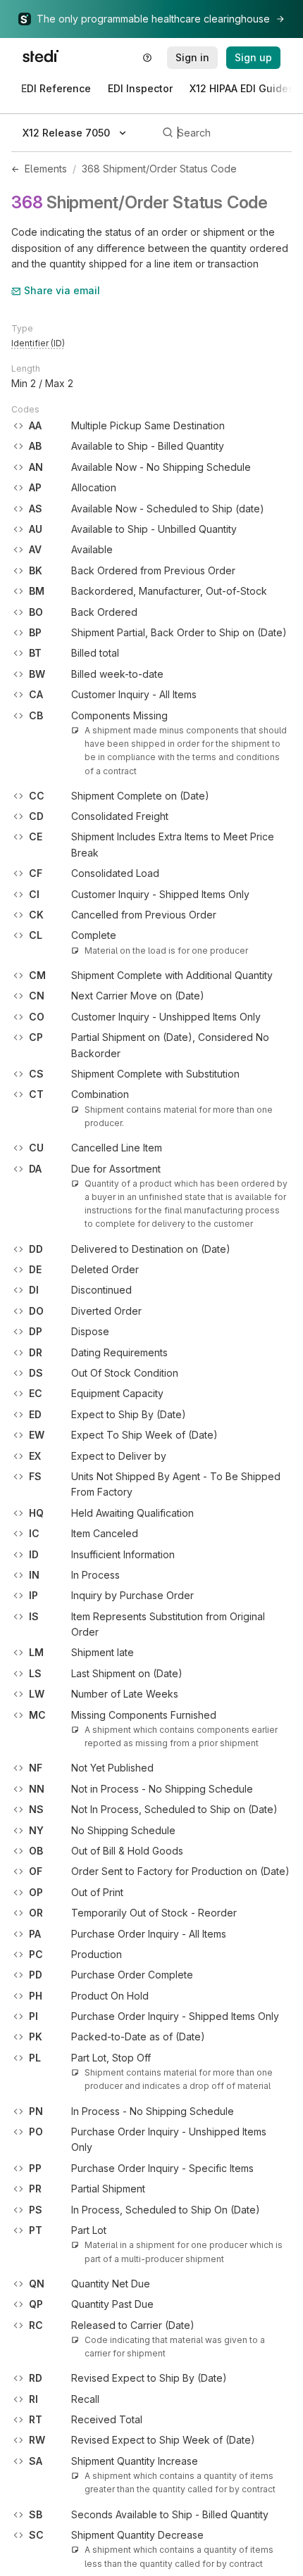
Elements (46, 169)
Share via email (62, 290)
